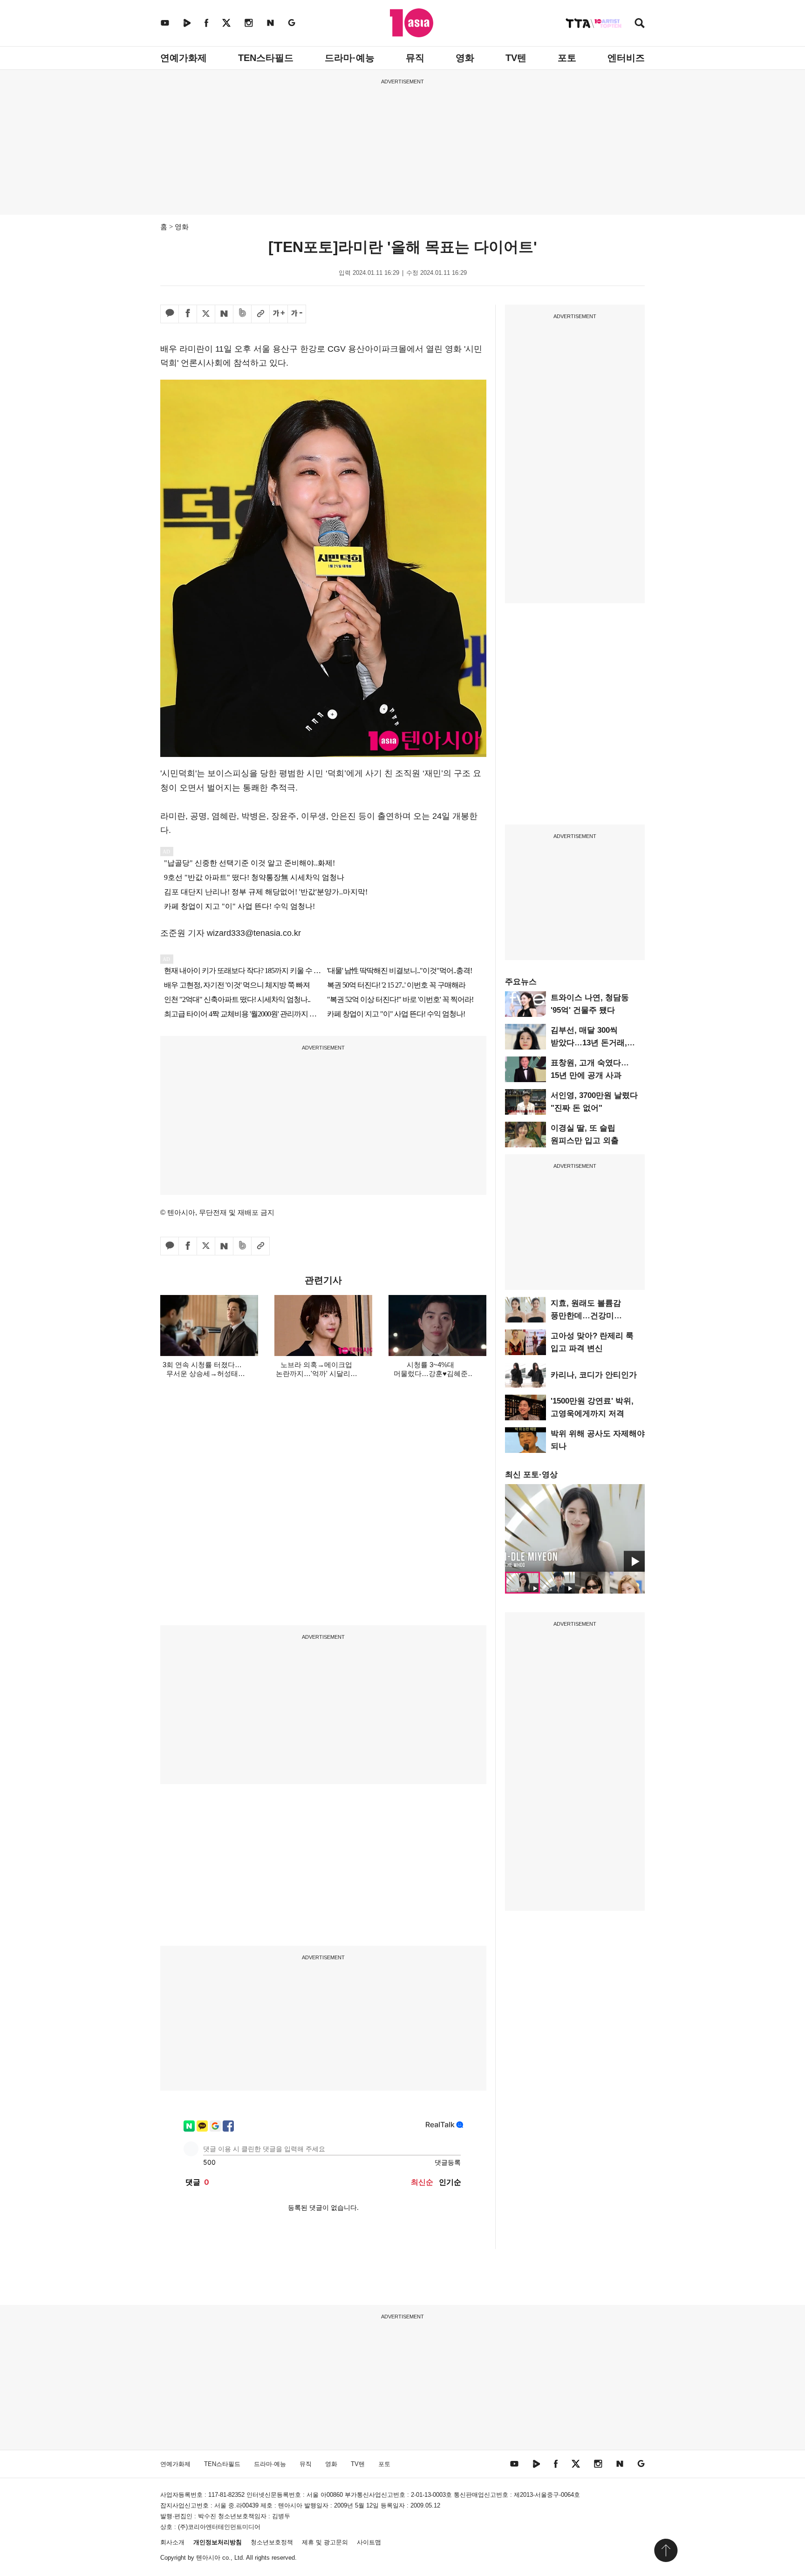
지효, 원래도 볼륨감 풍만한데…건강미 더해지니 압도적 (586, 1316)
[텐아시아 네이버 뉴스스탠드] (270, 23)
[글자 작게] (297, 314)
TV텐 (516, 58)
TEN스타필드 (266, 58)
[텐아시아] (412, 23)
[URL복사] (260, 314)
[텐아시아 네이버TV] (187, 23)
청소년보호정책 (272, 2542)
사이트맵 (369, 2542)
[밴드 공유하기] (242, 314)
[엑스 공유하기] (206, 314)
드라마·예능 (350, 58)
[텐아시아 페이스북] (206, 23)
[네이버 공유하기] (224, 314)
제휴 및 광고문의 (325, 2542)
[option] (575, 1528)
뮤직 (415, 58)
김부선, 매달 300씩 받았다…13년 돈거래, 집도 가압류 (589, 1043)
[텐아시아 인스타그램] (249, 23)
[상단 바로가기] (666, 2550)
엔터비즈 (626, 58)
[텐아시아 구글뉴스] (292, 23)
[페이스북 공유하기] (188, 314)
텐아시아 (208, 2558)
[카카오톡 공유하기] (170, 314)
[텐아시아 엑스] (226, 23)
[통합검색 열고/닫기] (640, 24)
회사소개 (172, 2542)
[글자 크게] (279, 314)
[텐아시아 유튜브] (165, 23)
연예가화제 (184, 58)
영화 (465, 58)
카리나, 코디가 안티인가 (594, 1375)
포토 (567, 58)
